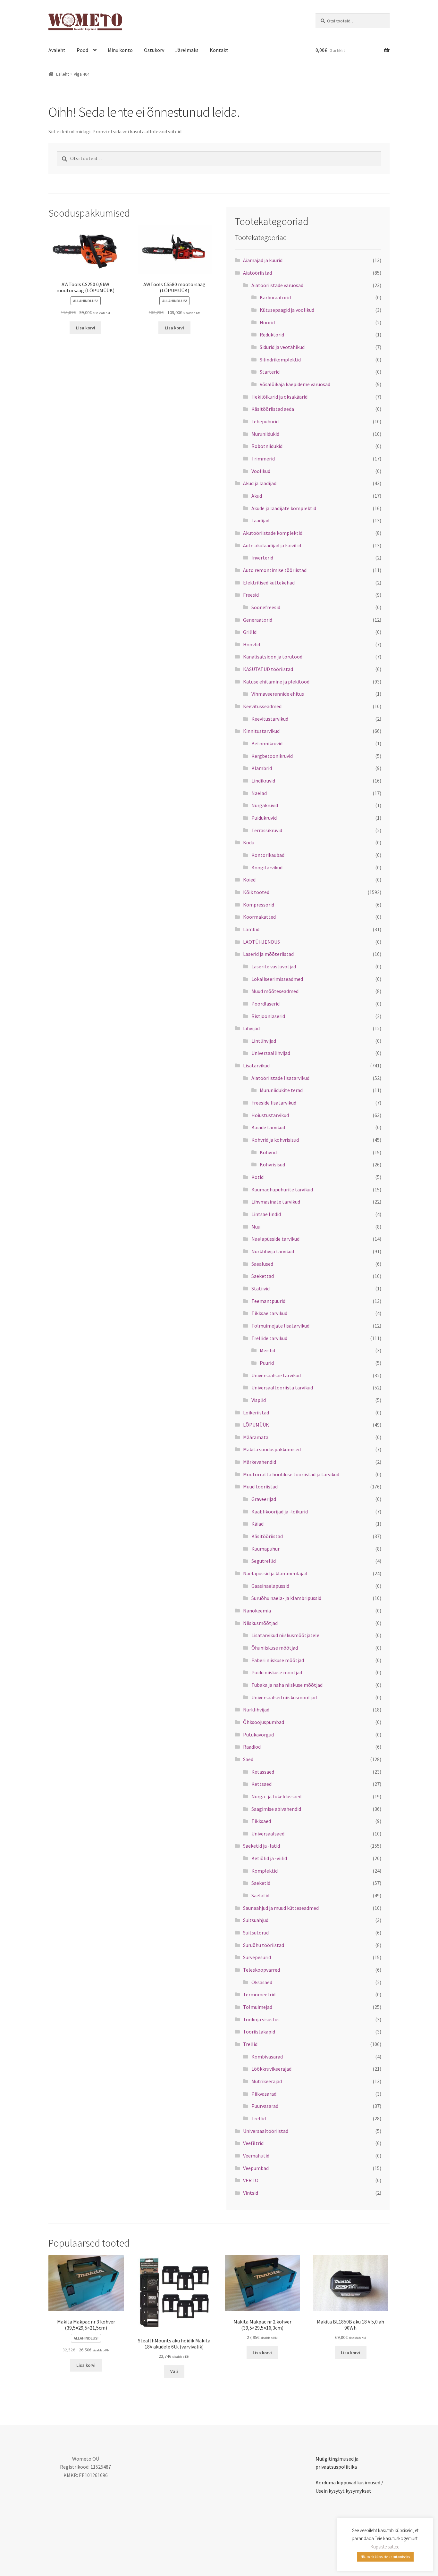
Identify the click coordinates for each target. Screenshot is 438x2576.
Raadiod (252, 1747)
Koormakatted (259, 917)
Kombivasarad (267, 2057)
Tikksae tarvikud (269, 1313)
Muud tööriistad (260, 1487)
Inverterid (262, 558)
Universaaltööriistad (266, 2131)
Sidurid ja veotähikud (282, 347)
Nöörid (267, 322)
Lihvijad (251, 1028)
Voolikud (261, 471)
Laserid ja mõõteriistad (268, 954)
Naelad (259, 793)
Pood (82, 50)
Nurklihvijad (256, 1710)
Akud (257, 496)
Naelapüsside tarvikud (275, 1239)
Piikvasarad (264, 2094)
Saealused (262, 1264)
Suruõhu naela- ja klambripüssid (286, 1598)
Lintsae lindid (266, 1214)
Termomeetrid (259, 1994)
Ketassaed (263, 1772)
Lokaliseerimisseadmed (277, 979)
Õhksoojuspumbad (264, 1722)
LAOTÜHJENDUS (261, 942)
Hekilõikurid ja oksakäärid (279, 397)
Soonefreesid (266, 607)
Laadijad (260, 520)
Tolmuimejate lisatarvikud (280, 1326)
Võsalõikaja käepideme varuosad (295, 384)
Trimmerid (263, 459)
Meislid (267, 1350)
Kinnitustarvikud (261, 731)
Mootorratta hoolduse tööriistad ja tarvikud (291, 1474)
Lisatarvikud (256, 1065)
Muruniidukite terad (281, 1090)
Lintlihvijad (264, 1041)
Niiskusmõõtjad (260, 1623)
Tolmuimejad (258, 2007)
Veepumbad (256, 2168)
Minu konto (120, 50)
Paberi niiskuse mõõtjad (278, 1660)
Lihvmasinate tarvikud (276, 1202)
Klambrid (262, 768)
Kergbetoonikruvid (272, 756)
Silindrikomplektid (280, 360)
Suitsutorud (256, 1933)
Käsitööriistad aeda (273, 409)
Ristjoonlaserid (268, 1016)
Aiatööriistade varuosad (277, 285)
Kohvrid (268, 1152)
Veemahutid (256, 2156)
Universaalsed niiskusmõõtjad (284, 1697)
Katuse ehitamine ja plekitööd (276, 682)
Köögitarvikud (267, 867)
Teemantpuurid (268, 1301)
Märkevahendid (260, 1462)
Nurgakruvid (265, 805)
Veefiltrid (253, 2143)
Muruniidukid (265, 434)
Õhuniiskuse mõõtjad (275, 1648)
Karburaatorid (275, 297)
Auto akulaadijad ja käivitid (272, 545)
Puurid (267, 1363)
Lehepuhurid (265, 421)
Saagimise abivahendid (276, 1809)
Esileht (63, 74)
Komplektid (265, 1871)
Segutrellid (264, 1561)
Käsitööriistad (267, 1536)
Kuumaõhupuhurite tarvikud (282, 1189)
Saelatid (260, 1895)
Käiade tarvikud (268, 1127)
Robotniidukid (267, 446)
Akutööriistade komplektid (273, 533)
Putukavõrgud (258, 1735)
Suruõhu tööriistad (264, 1945)
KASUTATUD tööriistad (268, 669)
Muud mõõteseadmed (275, 991)
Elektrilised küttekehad (269, 583)
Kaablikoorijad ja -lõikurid (280, 1512)
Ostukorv (154, 50)
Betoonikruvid (267, 743)
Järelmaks (187, 50)
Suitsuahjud (256, 1920)
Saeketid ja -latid (261, 1846)
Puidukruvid (264, 818)
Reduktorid (272, 335)
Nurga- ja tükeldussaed (276, 1796)
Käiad (257, 1524)
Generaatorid (258, 620)
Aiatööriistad (257, 273)
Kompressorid (259, 905)
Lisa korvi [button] (86, 328)
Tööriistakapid (259, 2032)
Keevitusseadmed (262, 706)
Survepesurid (257, 1957)
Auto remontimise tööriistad (275, 570)
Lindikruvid (263, 781)
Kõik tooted (256, 892)
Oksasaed (262, 1982)
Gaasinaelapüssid (270, 1586)
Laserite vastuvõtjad (274, 966)
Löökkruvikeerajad (271, 2069)
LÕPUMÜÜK (256, 1425)
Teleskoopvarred (261, 1970)
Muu (256, 1227)
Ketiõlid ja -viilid (269, 1858)
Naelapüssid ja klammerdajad (275, 1573)
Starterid (270, 372)
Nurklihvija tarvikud (273, 1251)
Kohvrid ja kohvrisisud (275, 1140)
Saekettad (263, 1276)
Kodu (249, 842)
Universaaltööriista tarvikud (282, 1387)
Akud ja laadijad (260, 483)
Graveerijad (264, 1499)
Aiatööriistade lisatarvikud (280, 1078)
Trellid (250, 2044)
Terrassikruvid (267, 830)
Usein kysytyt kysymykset (343, 2491)
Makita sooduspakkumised (272, 1449)
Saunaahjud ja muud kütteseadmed (281, 1908)
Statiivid (261, 1288)
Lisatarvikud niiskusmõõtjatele (285, 1635)
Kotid (257, 1177)
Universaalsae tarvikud (276, 1375)
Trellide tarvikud (269, 1338)
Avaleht (57, 50)
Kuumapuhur (265, 1549)
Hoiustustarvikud (270, 1115)
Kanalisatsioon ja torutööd (273, 657)
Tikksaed (261, 1821)
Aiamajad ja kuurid (263, 260)
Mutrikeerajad (267, 2081)
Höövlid (252, 644)
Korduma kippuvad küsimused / (349, 2482)
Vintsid (251, 2193)
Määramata (256, 1437)
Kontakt (219, 50)
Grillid (250, 632)
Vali (174, 2371)
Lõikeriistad (256, 1412)
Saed (248, 1759)
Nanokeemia (257, 1611)
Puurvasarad (265, 2106)
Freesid (251, 595)
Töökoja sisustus (261, 2019)
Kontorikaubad (268, 855)
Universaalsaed (268, 1834)
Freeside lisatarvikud (274, 1103)
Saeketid (261, 1883)
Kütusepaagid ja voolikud (287, 310)
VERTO (251, 2180)
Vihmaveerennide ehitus (278, 694)
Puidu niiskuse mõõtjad (277, 1672)
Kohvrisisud (272, 1164)
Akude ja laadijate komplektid (284, 508)
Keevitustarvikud (270, 719)
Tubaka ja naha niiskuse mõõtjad (287, 1685)
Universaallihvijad (271, 1053)
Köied (249, 880)
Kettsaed (261, 1784)
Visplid (259, 1400)
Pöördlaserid (265, 1004)
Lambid (251, 929)
